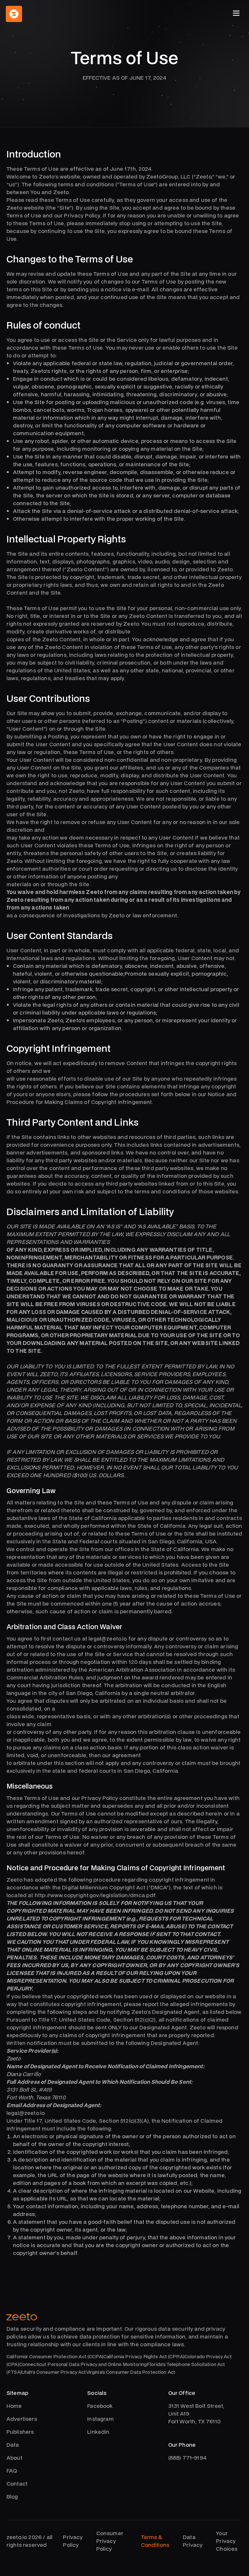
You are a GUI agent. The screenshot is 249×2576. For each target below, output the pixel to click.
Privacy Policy (73, 2541)
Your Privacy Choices (227, 2541)
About (14, 2458)
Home (14, 2406)
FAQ (12, 2471)
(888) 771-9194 (187, 2458)
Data (13, 2445)
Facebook (100, 2406)
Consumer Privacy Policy (110, 2541)
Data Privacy (193, 2541)
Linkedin (98, 2432)
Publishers (20, 2432)
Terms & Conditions (155, 2541)
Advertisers (22, 2419)
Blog (12, 2496)
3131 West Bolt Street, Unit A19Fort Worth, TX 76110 (196, 2414)
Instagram (100, 2419)
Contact (17, 2483)
